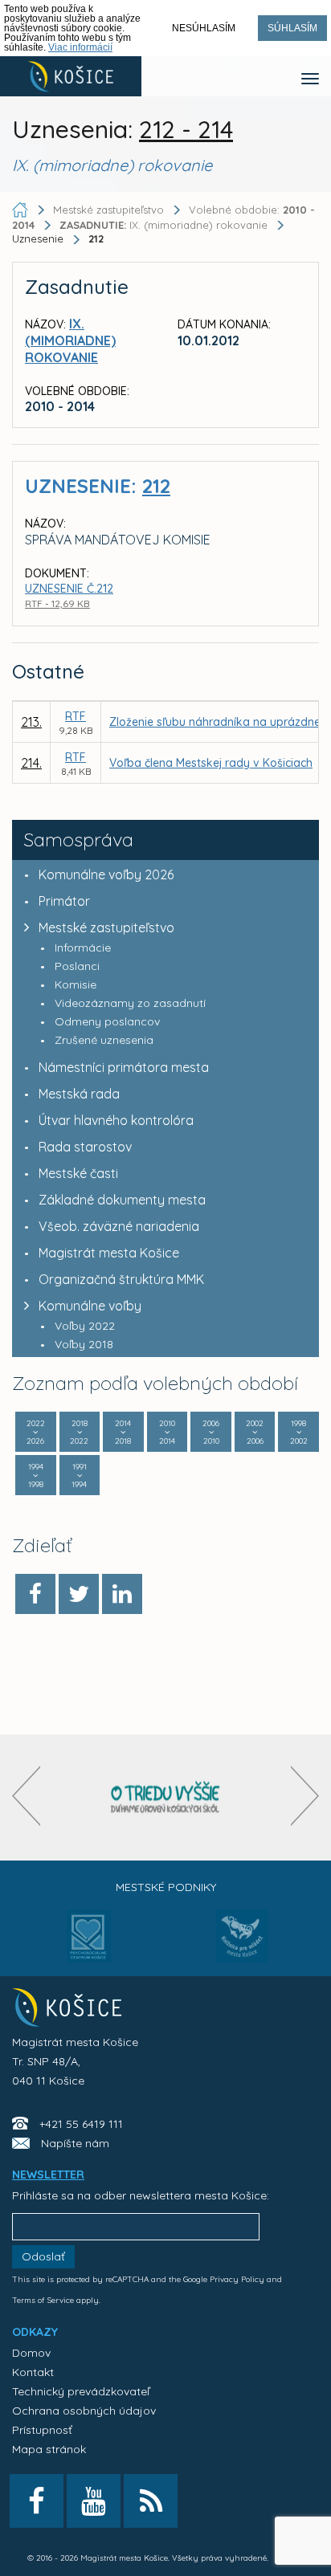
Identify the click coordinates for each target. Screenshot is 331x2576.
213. (31, 722)
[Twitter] (79, 1594)
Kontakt (33, 2372)
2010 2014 (167, 1432)
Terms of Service (43, 2300)
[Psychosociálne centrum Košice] (89, 1946)
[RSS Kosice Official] (151, 2501)
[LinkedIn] (122, 1594)
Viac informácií (80, 47)
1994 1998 (36, 1475)
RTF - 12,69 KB (57, 603)
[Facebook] (35, 1594)
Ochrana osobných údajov (84, 2411)
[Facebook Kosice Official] (37, 2501)
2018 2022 (79, 1432)
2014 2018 (123, 1432)
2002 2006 (255, 1432)
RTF (76, 716)
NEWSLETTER (48, 2175)
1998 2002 (299, 1432)
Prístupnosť (42, 2430)
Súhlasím (292, 28)
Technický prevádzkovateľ (81, 2391)
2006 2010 (211, 1432)
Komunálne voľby (90, 1306)
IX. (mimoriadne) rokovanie (165, 225)
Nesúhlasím (204, 28)
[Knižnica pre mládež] (242, 1946)
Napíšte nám (75, 2143)
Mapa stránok (49, 2449)
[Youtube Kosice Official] (94, 2501)
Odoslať (43, 2256)
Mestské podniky (166, 1887)
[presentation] (26, 1796)
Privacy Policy (237, 2279)
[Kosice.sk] (71, 76)
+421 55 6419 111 (81, 2124)
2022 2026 (36, 1432)
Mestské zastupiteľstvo (106, 927)
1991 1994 (79, 1475)
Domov (31, 2353)
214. (31, 763)
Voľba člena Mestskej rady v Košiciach (211, 763)
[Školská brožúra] (165, 1797)
